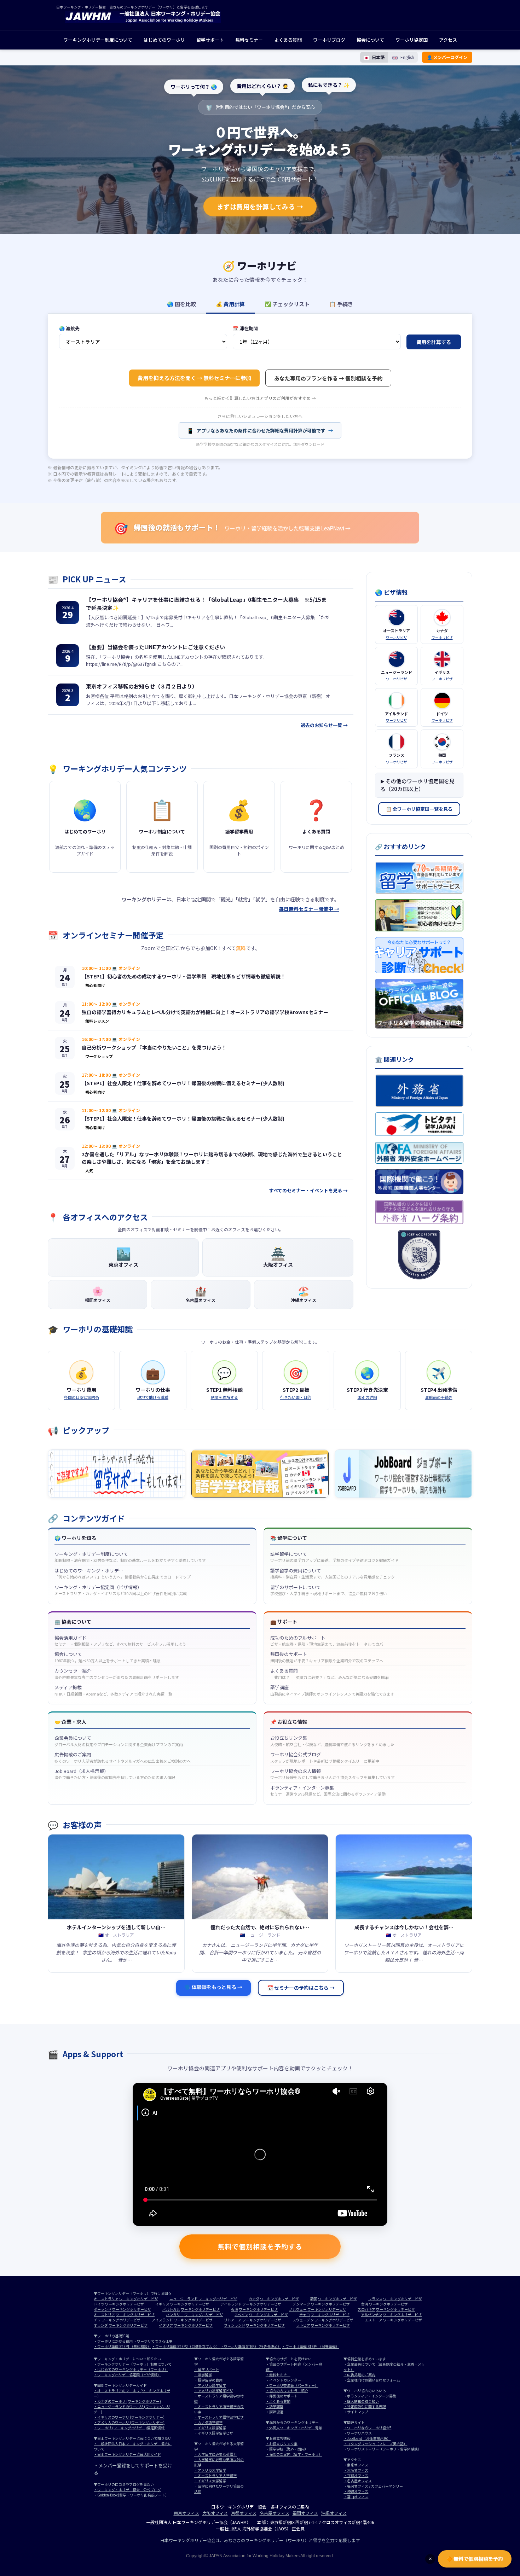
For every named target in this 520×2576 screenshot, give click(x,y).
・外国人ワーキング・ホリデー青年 (294, 2428)
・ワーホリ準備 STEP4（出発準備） (311, 2346)
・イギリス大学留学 (210, 2481)
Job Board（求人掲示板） (115, 1774)
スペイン (241, 2315)
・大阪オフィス (356, 2470)
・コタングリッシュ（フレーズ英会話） (375, 2444)
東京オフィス (186, 2513)
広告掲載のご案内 (123, 1757)
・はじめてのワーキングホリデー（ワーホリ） (131, 2369)
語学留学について (334, 1557)
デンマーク (301, 2304)
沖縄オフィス (334, 2513)
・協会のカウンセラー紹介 (287, 2391)
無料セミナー (249, 40)
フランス (375, 2299)
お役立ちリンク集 (332, 1741)
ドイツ (99, 2304)
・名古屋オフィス (358, 2481)
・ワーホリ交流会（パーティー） (292, 2385)
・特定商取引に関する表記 (365, 2406)
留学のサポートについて (329, 1590)
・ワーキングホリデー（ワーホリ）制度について (133, 2364)
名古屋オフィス (275, 2513)
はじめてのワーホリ (164, 40)
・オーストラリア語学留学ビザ (219, 2417)
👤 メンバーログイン (447, 57)
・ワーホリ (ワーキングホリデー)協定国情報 (129, 2428)
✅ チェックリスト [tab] (287, 304)
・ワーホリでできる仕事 (153, 2341)
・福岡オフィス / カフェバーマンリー (373, 2486)
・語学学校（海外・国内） (287, 2449)
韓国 (314, 2299)
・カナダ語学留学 (208, 2422)
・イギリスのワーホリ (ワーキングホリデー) (129, 2417)
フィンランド (235, 2325)
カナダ (254, 2299)
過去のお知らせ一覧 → (324, 725)
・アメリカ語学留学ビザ (214, 2391)
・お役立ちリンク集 (282, 2444)
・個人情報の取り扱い (361, 2401)
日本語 (378, 57)
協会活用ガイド (120, 1641)
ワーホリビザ (397, 637)
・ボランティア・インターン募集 (370, 2396)
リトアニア (233, 2320)
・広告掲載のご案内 (359, 2375)
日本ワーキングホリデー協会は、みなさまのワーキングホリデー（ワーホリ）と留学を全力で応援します (260, 2540)
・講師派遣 (275, 2412)
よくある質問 (288, 40)
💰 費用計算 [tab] (230, 304)
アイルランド (231, 2304)
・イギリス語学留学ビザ (214, 2433)
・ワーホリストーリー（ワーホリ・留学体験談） (382, 2449)
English (407, 57)
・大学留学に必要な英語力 (215, 2454)
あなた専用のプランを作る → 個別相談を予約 (328, 378)
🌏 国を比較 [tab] (181, 304)
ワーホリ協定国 (412, 40)
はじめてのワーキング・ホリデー (123, 1574)
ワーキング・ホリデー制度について (130, 1557)
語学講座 (332, 1690)
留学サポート (210, 40)
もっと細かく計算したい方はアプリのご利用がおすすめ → (260, 398)
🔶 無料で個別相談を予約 (475, 2559)
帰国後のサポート (327, 1657)
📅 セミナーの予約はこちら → (301, 1988)
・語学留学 (203, 2375)
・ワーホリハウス (358, 2433)
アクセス (448, 40)
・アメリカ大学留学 (210, 2470)
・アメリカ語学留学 (210, 2385)
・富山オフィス (356, 2497)
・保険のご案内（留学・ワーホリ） (294, 2454)
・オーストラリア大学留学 (215, 2475)
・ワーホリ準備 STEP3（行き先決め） (251, 2346)
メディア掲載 (113, 1690)
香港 (235, 2309)
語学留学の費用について (333, 1574)
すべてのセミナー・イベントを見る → (308, 1190)
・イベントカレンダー (283, 2380)
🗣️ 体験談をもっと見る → (213, 1987)
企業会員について (119, 1741)
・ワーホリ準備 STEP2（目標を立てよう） (186, 2346)
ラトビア (303, 2325)
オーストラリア (106, 2299)
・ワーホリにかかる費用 (113, 2341)
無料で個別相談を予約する (260, 2246)
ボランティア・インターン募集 (328, 1791)
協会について (370, 40)
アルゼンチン (371, 2315)
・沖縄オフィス (356, 2491)
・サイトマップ (356, 2412)
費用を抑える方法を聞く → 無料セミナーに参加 (194, 378)
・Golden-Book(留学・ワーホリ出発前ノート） (131, 2495)
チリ (97, 2320)
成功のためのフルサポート (329, 1641)
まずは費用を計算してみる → (260, 207)
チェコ (305, 2315)
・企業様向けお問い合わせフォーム (372, 2380)
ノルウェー (298, 2309)
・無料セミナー (278, 2375)
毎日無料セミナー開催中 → (309, 909)
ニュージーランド (184, 2299)
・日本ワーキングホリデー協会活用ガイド (127, 2454)
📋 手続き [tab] (341, 304)
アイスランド (162, 2320)
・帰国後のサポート (282, 2396)
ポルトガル (171, 2309)
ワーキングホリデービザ (139, 2299)
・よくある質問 (278, 2401)
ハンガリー (175, 2315)
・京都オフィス (356, 2475)
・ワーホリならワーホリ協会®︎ (367, 2428)
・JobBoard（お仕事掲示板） (367, 2438)
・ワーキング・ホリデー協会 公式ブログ (127, 2490)
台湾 (365, 2304)
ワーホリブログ (329, 40)
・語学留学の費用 (208, 2380)
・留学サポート (207, 2369)
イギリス (162, 2304)
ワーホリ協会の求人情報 (333, 1774)
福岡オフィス (305, 2513)
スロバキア (366, 2309)
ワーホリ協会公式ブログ (325, 1757)
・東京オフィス (356, 2465)
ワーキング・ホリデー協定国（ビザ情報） (121, 1590)
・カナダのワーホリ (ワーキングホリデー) (127, 2401)
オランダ (101, 2325)
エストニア (374, 2320)
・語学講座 (275, 2406)
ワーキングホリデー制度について (98, 40)
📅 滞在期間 (245, 328)
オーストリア (104, 2315)
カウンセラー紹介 (117, 1674)
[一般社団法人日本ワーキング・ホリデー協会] (143, 21)
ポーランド (103, 2309)
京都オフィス (244, 2513)
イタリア (166, 2325)
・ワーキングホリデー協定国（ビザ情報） (127, 2375)
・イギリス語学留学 (210, 2428)
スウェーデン (303, 2320)
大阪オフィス (215, 2513)
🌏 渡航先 (69, 328)
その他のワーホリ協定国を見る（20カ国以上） (417, 785)
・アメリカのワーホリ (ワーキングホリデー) (129, 2422)
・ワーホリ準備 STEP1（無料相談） (122, 2346)
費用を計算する (434, 342)
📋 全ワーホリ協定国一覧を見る (419, 809)
